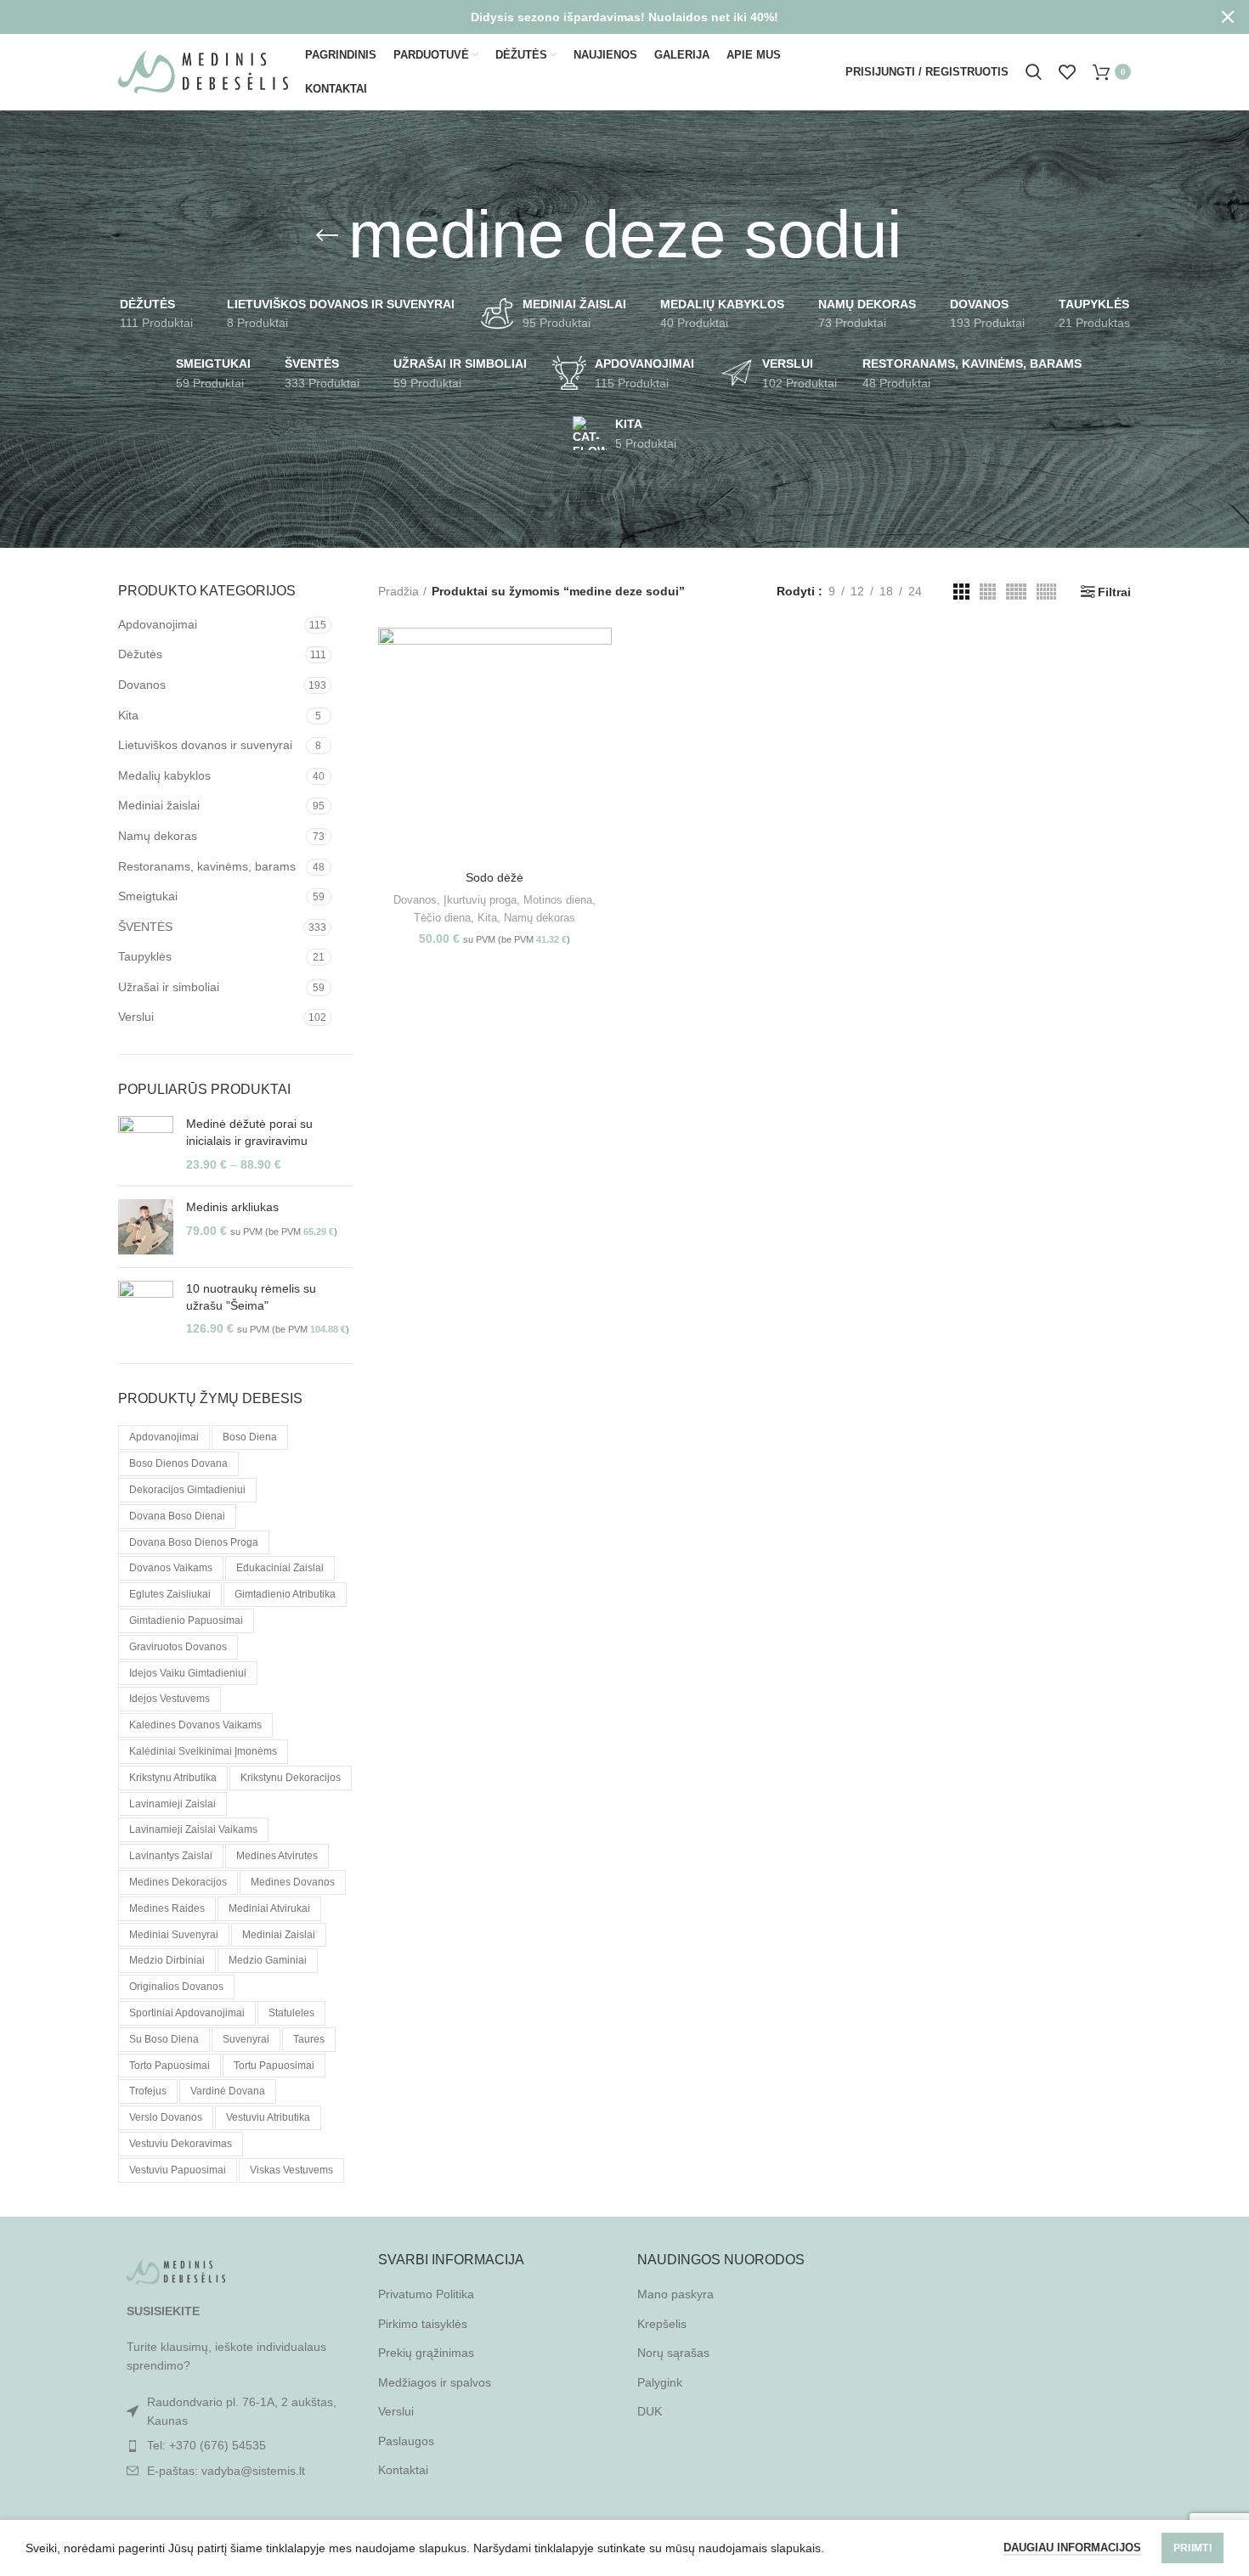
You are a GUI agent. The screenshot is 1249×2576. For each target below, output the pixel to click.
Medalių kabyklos (164, 775)
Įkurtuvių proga (480, 900)
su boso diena (164, 2039)
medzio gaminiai (268, 1960)
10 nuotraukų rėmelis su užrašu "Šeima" (251, 1297)
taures (309, 2039)
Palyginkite (599, 655)
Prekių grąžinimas (426, 2353)
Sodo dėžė (495, 877)
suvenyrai (246, 2039)
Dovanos (142, 685)
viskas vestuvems (291, 2170)
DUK (650, 2411)
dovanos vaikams (171, 1568)
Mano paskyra (675, 2294)
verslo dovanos (166, 2117)
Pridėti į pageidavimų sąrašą (599, 732)
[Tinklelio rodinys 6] (1046, 592)
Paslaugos (406, 2441)
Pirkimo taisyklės (423, 2324)
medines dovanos (293, 1882)
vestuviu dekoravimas (181, 2144)
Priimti (1192, 2548)
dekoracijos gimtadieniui (187, 1490)
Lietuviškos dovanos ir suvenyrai (205, 745)
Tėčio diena (442, 918)
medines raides (167, 1908)
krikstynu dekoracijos (291, 1778)
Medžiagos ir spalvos (435, 2382)
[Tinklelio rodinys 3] (961, 592)
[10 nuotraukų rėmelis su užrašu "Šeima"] (146, 1309)
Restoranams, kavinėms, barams (207, 866)
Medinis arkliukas (232, 1207)
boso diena (250, 1437)
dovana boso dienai (177, 1516)
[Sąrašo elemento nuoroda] (235, 2445)
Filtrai (1114, 592)
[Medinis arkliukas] (146, 1227)
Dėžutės (140, 654)
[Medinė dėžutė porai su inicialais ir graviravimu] (146, 1144)
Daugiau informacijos (1072, 2548)
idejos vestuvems (170, 1699)
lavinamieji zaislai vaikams (193, 1829)
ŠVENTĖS (145, 927)
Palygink (660, 2382)
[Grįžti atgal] (327, 235)
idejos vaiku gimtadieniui (188, 1673)
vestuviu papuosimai (178, 2170)
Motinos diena (558, 900)
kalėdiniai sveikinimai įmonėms (203, 1751)
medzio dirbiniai (167, 1960)
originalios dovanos (176, 1987)
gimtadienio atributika (285, 1594)
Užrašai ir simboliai (169, 987)
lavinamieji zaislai (172, 1804)
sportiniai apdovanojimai (187, 2013)
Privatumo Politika (426, 2294)
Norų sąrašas (673, 2353)
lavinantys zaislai (171, 1856)
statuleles (291, 2013)
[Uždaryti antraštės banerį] (1228, 17)
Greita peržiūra (599, 693)
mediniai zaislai (279, 1935)
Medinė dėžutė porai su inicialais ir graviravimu (249, 1132)
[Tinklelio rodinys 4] (988, 592)
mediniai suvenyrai (174, 1935)
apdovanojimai (164, 1437)
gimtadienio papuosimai (186, 1621)
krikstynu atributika (173, 1778)
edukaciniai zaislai (280, 1568)
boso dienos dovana (178, 1463)
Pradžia (398, 591)
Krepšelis (662, 2324)
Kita (128, 715)
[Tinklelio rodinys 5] (1016, 592)
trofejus (148, 2091)
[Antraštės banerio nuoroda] (599, 17)
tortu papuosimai (274, 2066)
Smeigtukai (148, 896)
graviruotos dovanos (178, 1647)
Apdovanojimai (158, 624)
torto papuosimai (170, 2066)
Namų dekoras (158, 836)
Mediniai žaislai (159, 805)
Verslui (136, 1017)
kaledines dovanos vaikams (195, 1725)
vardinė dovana (228, 2091)
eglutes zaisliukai (170, 1594)
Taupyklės (145, 956)
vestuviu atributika (268, 2117)
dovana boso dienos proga (194, 1542)
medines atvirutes (277, 1856)
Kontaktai (403, 2470)
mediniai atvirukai (269, 1908)
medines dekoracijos (178, 1882)
